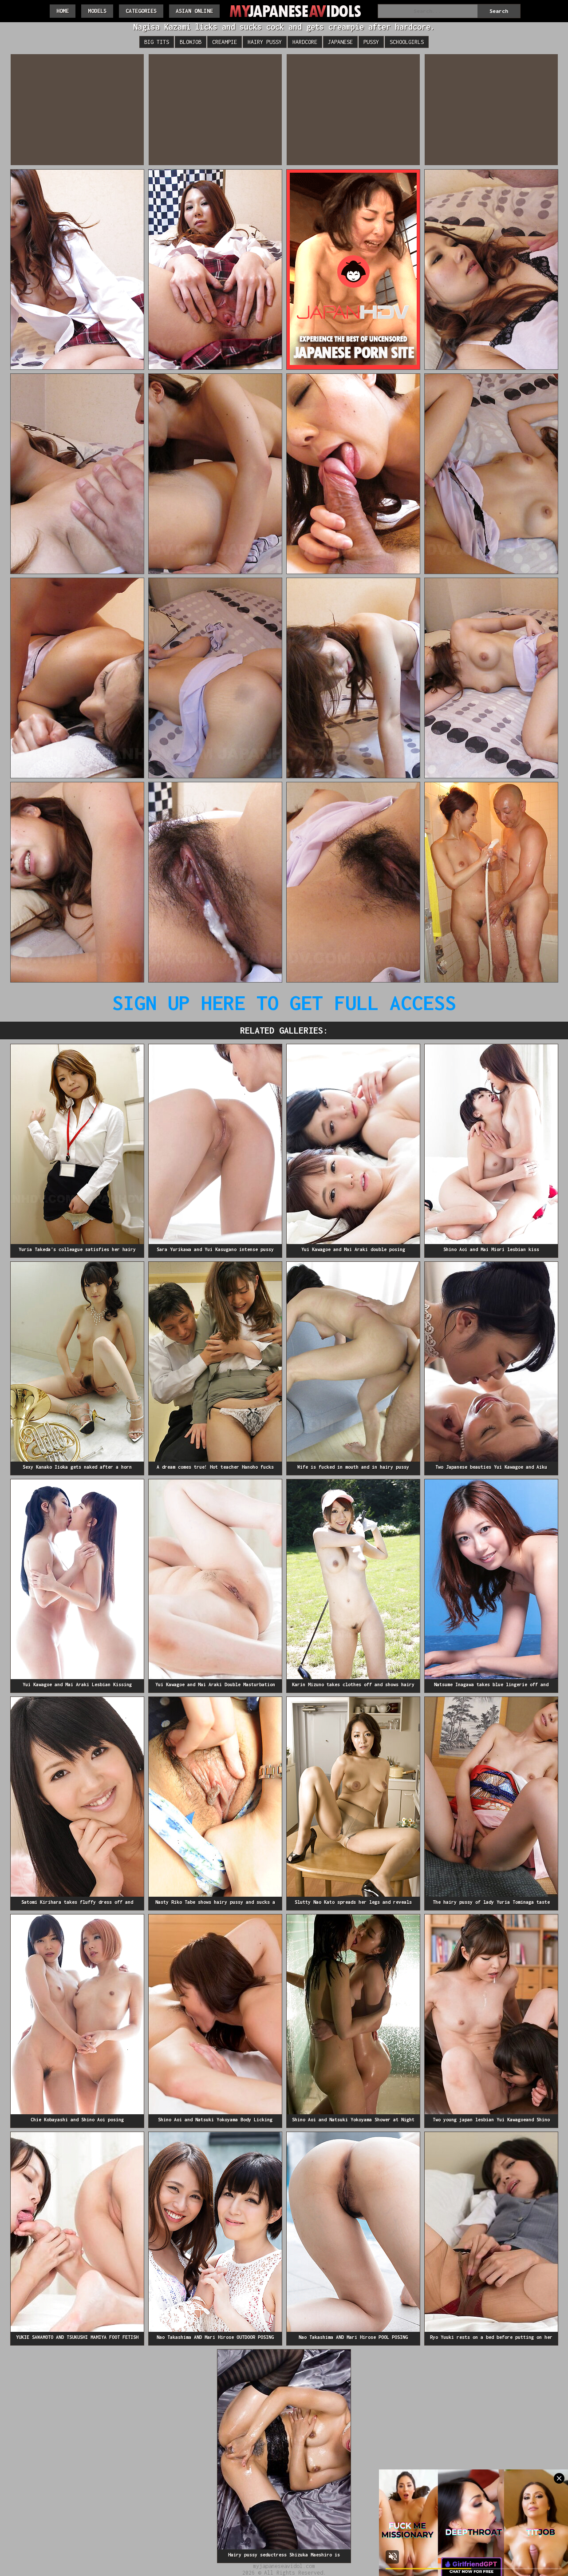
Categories (141, 11)
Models (97, 11)
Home (63, 11)
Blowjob (191, 42)
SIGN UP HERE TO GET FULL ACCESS (284, 1003)
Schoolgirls (407, 42)
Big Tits (157, 42)
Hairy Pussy (265, 42)
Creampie (225, 42)
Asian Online (194, 11)
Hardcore (305, 42)
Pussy (371, 42)
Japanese (340, 42)
